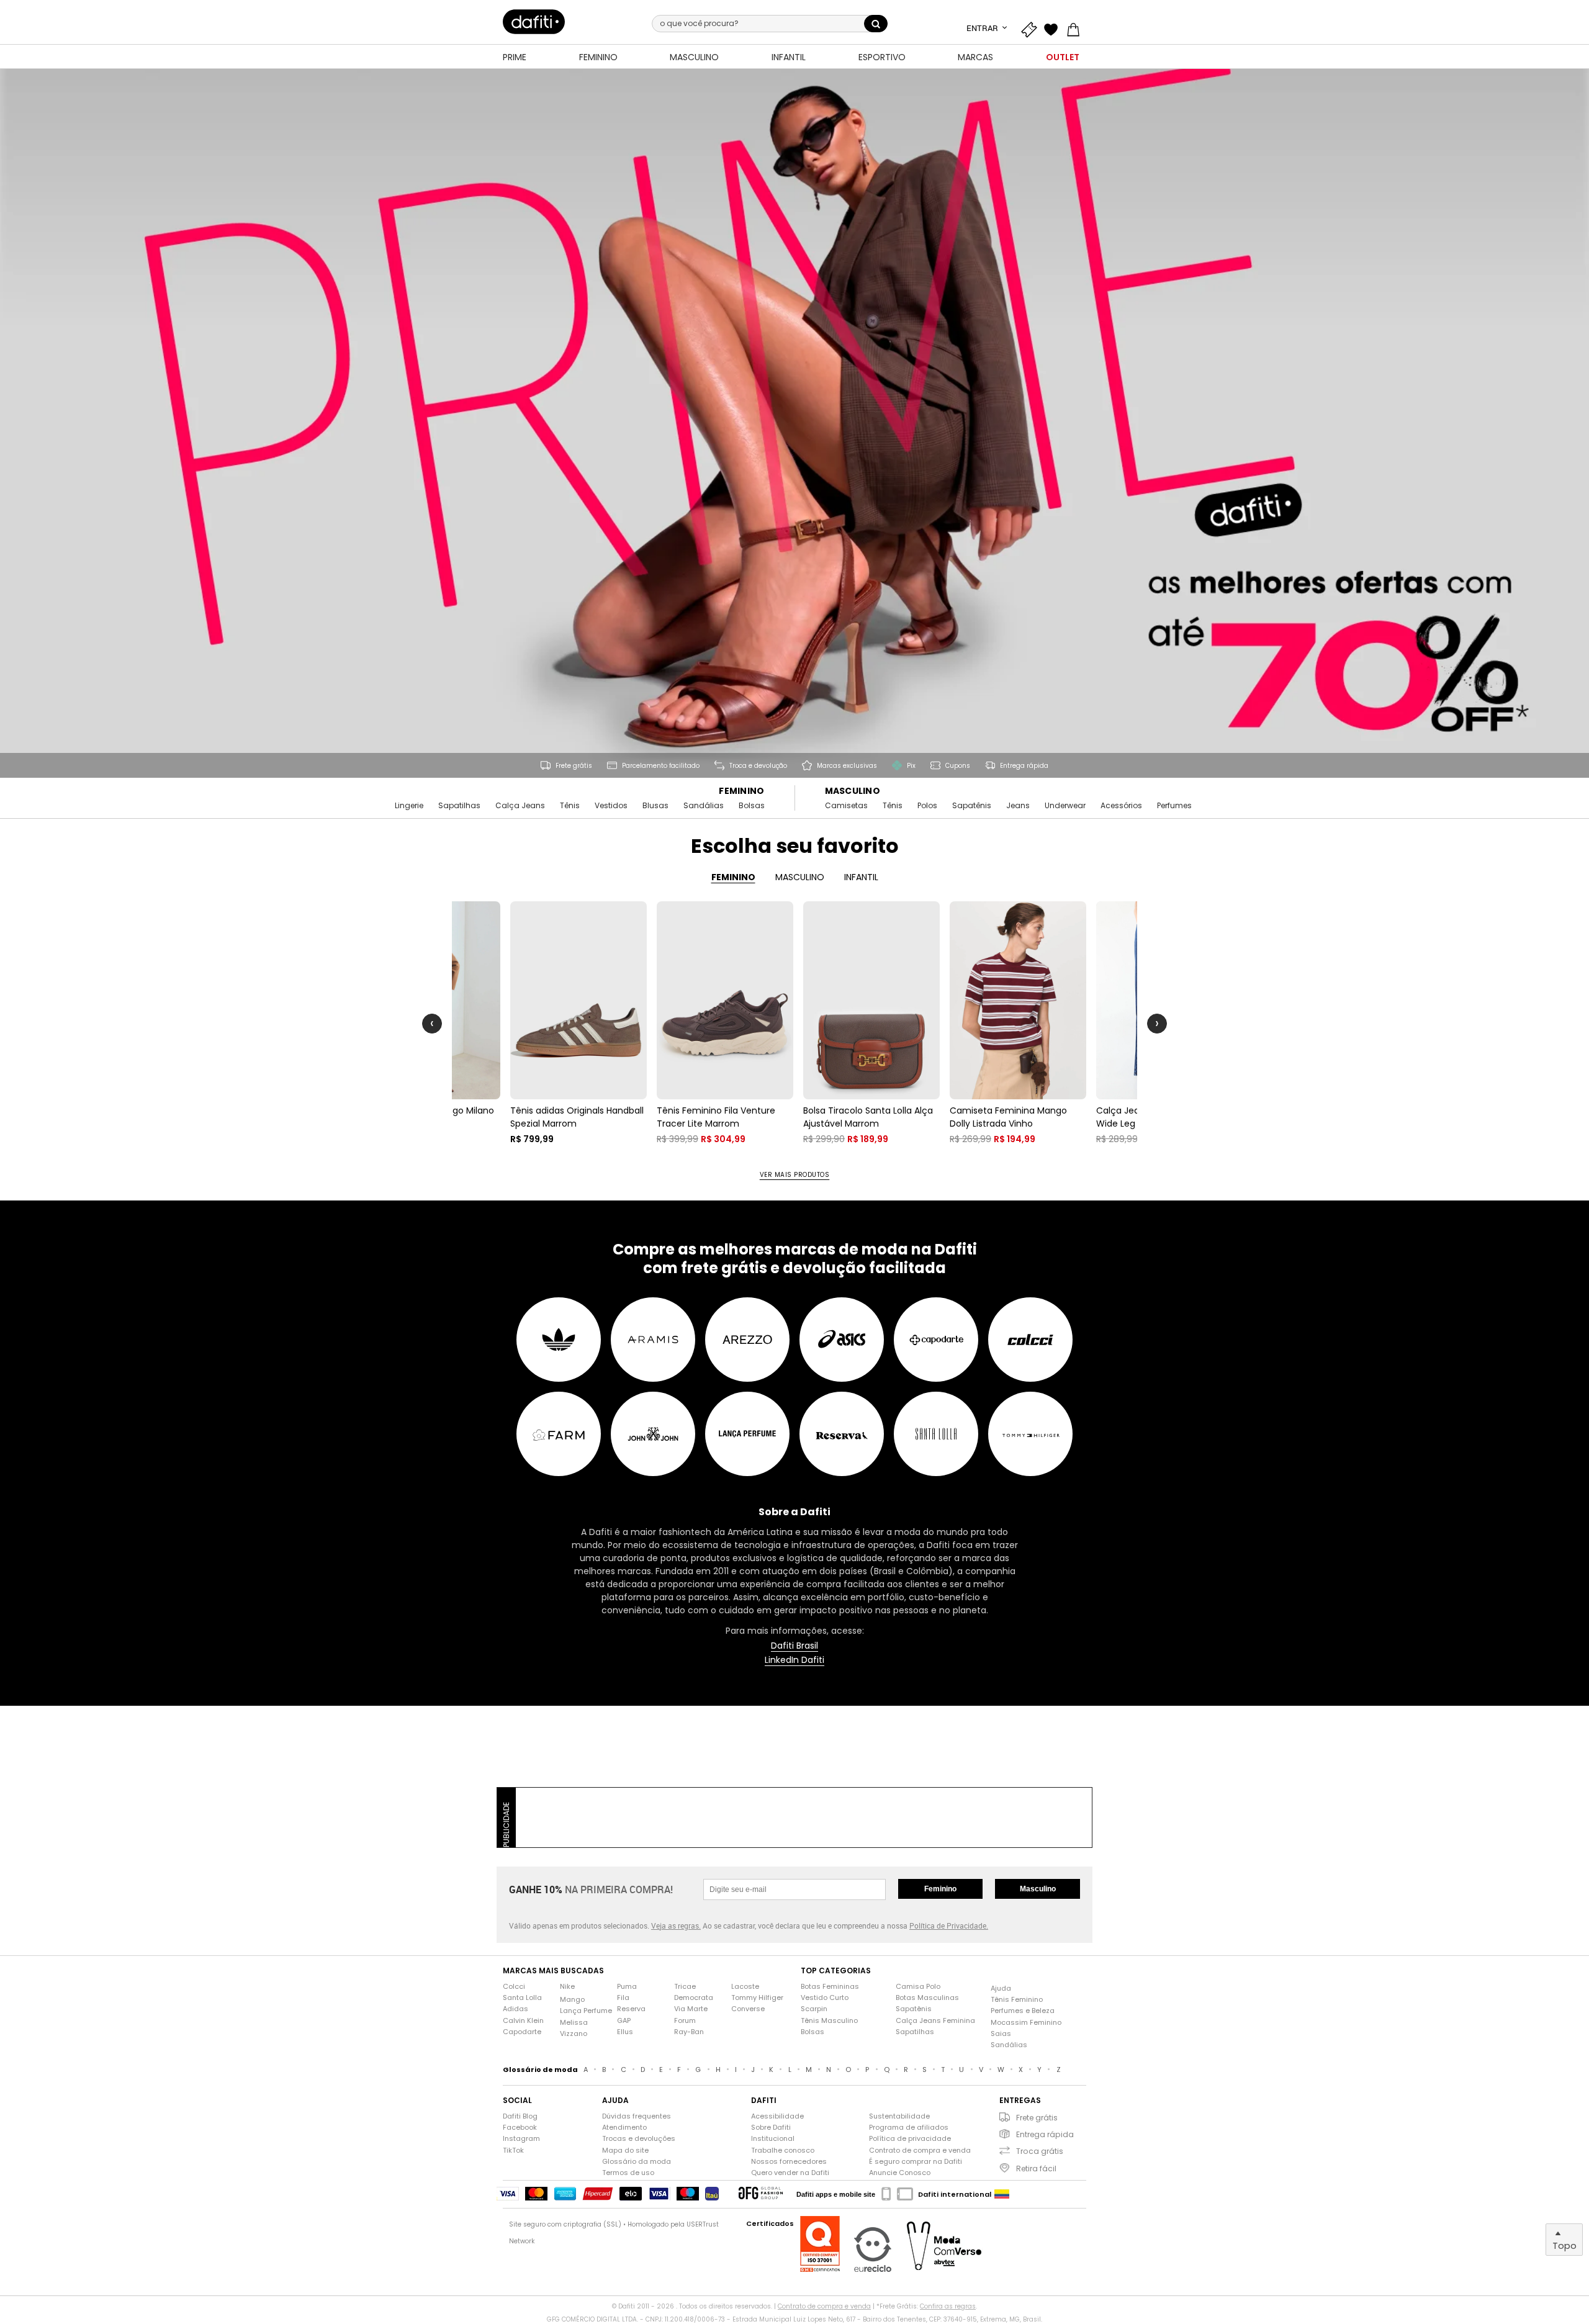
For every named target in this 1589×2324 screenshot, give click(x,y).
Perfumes (1174, 806)
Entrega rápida (1045, 2134)
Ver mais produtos (795, 1175)
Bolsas (752, 806)
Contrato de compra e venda (920, 2151)
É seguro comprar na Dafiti (916, 2162)
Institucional (773, 2139)
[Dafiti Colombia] (1002, 2194)
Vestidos (611, 806)
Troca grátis (1040, 2151)
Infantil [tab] (861, 877)
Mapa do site (625, 2151)
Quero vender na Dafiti (790, 2173)
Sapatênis (972, 806)
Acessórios (1121, 806)
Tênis (570, 806)
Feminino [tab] (733, 877)
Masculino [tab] (800, 877)
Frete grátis (1037, 2118)
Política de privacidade (910, 2139)
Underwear (1065, 806)
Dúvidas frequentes (637, 2116)
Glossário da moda (637, 2162)
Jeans (1018, 806)
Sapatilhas (459, 806)
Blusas (655, 806)
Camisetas (846, 806)
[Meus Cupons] (1032, 28)
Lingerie (409, 806)
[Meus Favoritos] (1054, 28)
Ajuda (1001, 1988)
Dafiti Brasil (794, 1646)
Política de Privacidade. (949, 1925)
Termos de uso (628, 2173)
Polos (927, 806)
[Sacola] (1076, 28)
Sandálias (704, 806)
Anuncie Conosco (900, 2173)
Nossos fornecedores (789, 2162)
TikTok (513, 2151)
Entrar (983, 28)
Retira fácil (1036, 2169)
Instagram (521, 2139)
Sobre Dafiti (771, 2128)
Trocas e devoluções (639, 2139)
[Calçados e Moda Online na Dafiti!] (534, 22)
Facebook (520, 2128)
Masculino (853, 791)
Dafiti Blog (520, 2116)
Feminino (741, 791)
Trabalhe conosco (783, 2151)
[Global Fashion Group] (761, 2194)
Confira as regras (948, 2306)
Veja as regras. (676, 1925)
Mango (572, 2000)
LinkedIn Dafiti (794, 1660)
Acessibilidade (777, 2116)
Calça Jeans (520, 806)
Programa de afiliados (909, 2128)
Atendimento (624, 2128)
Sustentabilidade (899, 2116)
